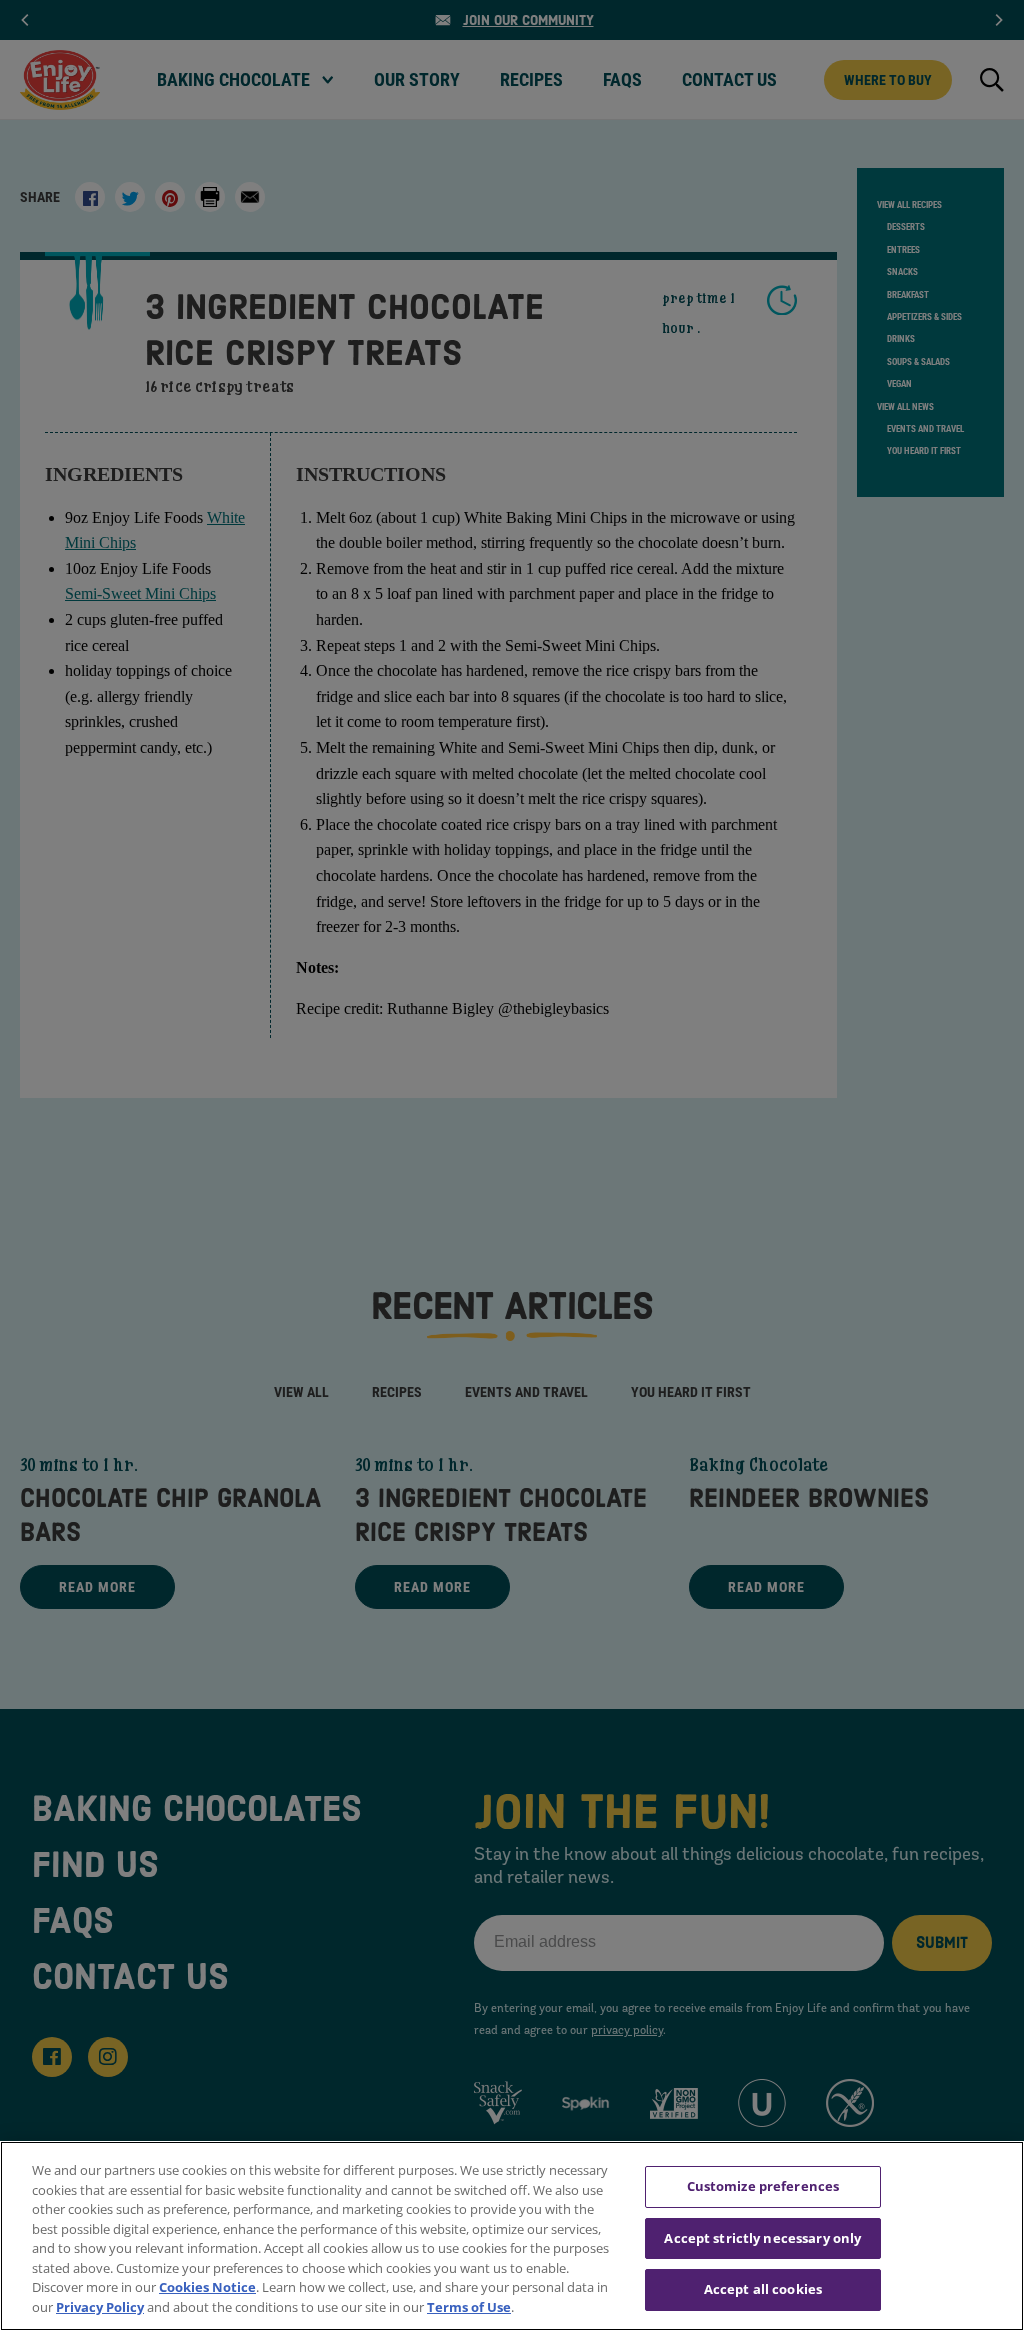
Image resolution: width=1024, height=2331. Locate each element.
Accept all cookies (763, 2289)
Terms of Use (469, 2307)
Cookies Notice (207, 2287)
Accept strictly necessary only (762, 2238)
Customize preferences (763, 2186)
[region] (512, 2236)
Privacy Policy (100, 2307)
